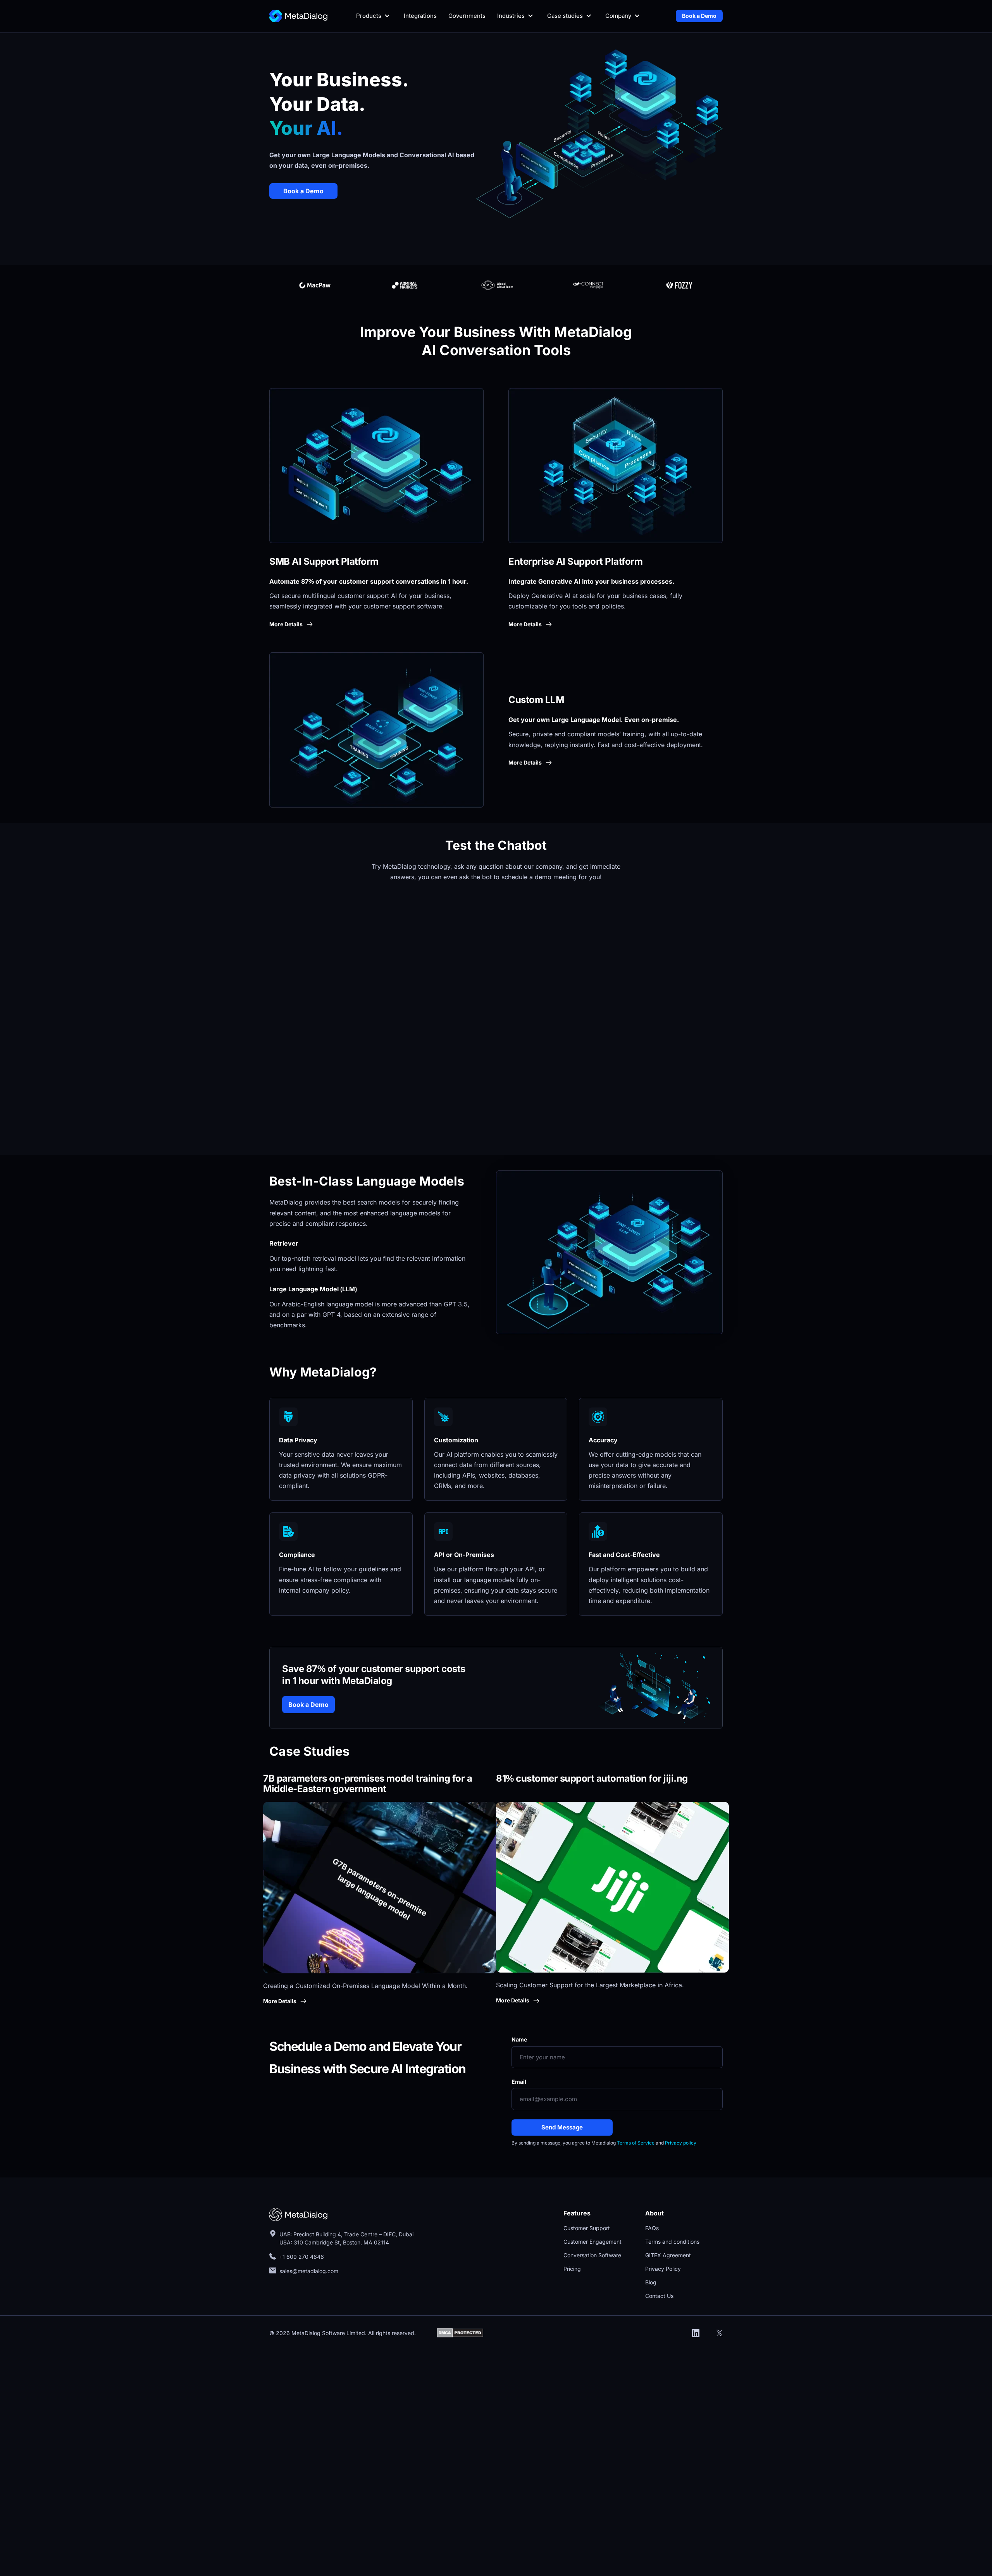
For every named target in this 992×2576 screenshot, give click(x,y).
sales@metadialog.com (309, 2271)
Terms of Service (636, 2143)
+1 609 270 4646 (302, 2257)
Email (519, 2082)
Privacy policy (681, 2143)
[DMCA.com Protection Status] (460, 2332)
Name (519, 2039)
